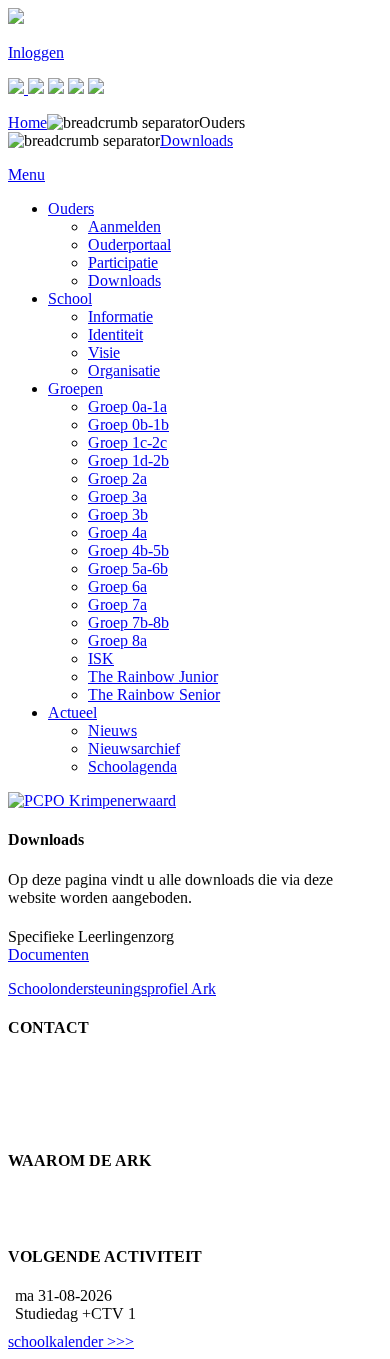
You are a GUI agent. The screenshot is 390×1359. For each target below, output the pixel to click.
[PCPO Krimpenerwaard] (92, 800)
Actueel (72, 712)
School (70, 298)
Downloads (124, 280)
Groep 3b (118, 514)
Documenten (48, 954)
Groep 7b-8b (128, 622)
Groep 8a (117, 640)
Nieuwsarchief (134, 748)
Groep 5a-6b (128, 568)
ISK (101, 658)
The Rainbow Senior (154, 694)
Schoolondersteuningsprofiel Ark (112, 988)
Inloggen (36, 52)
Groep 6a (117, 586)
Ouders (71, 208)
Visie (104, 352)
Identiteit (115, 334)
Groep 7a (117, 604)
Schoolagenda (132, 766)
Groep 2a (117, 478)
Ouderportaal (129, 244)
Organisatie (124, 370)
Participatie (123, 262)
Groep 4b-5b (128, 550)
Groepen (75, 388)
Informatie (120, 316)
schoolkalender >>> (71, 1341)
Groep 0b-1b (128, 424)
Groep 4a (117, 532)
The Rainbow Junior (153, 676)
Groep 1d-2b (128, 460)
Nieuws (112, 730)
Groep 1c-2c (127, 442)
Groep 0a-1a (127, 406)
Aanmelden (124, 226)
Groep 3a (117, 496)
